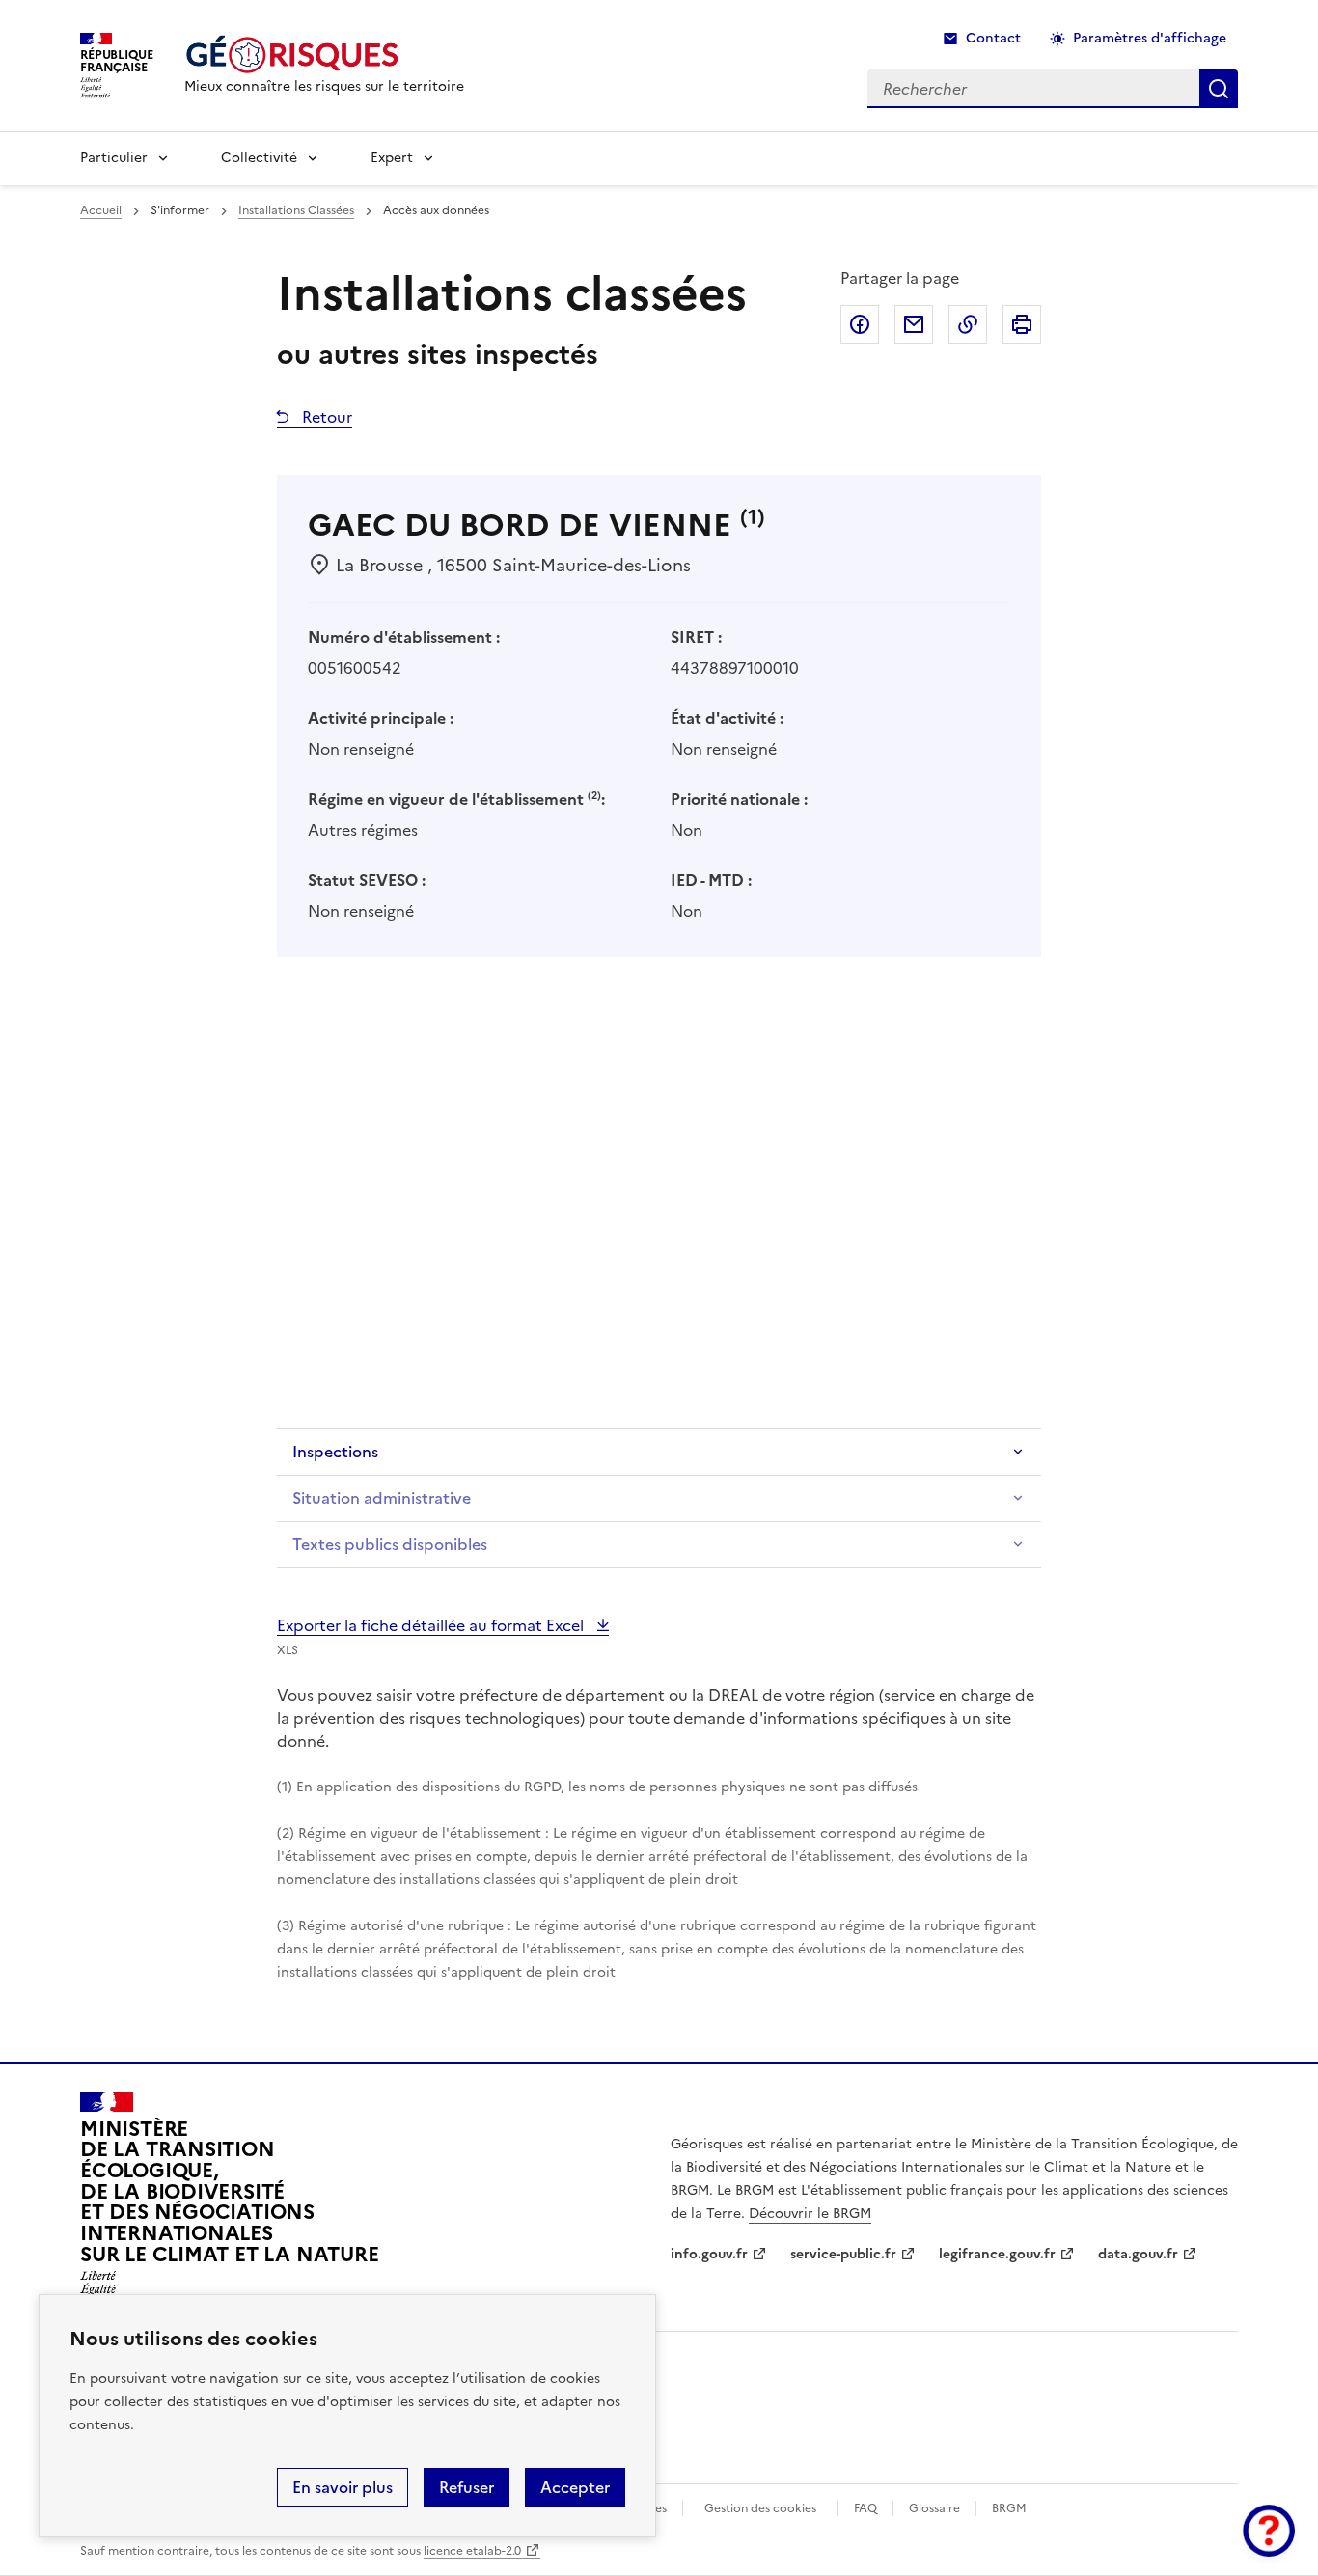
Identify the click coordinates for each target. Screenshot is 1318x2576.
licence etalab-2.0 (472, 2551)
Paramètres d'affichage (1150, 38)
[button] (1269, 2531)
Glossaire (934, 2508)
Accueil (101, 210)
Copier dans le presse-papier (968, 324)
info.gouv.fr (709, 2254)
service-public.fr (843, 2254)
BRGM (1009, 2508)
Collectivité (259, 158)
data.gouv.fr (1138, 2254)
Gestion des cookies (760, 2508)
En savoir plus (343, 2487)
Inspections (335, 1452)
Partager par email (914, 324)
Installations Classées (296, 210)
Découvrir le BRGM (810, 2214)
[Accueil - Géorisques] (324, 55)
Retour (325, 417)
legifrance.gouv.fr (997, 2254)
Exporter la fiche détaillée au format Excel (432, 1625)
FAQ (865, 2508)
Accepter (575, 2487)
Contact (993, 38)
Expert (392, 158)
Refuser (467, 2487)
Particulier (114, 158)
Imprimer (1022, 324)
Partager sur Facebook (860, 324)
